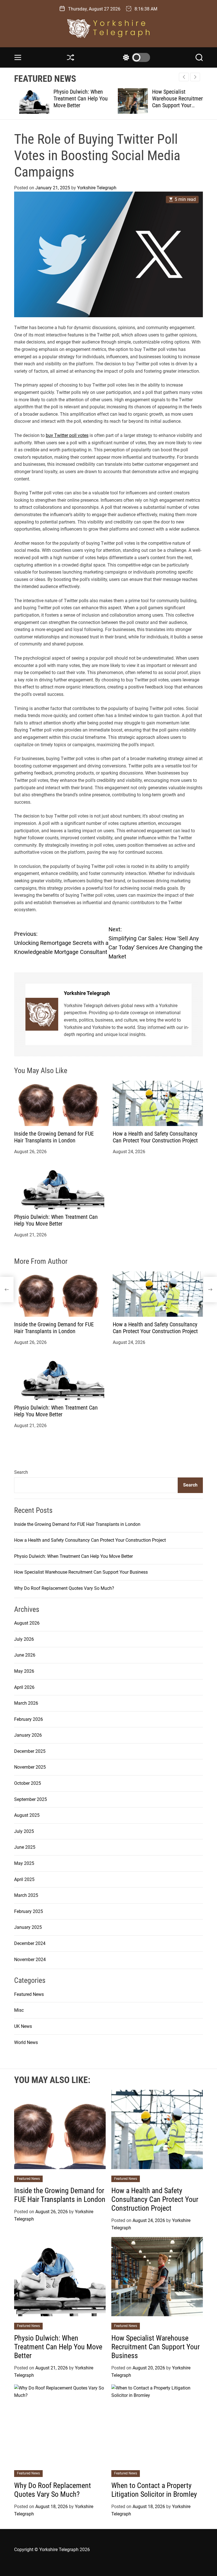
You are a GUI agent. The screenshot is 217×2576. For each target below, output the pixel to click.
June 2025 (25, 1847)
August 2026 (27, 1623)
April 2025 (24, 1879)
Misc (19, 2010)
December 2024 (30, 1943)
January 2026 (28, 1735)
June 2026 (25, 1655)
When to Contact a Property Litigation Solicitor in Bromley (154, 2490)
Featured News (29, 1994)
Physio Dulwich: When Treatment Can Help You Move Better (75, 98)
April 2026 (24, 1687)
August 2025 (27, 1815)
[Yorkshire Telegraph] (42, 1014)
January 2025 (28, 1927)
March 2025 (26, 1895)
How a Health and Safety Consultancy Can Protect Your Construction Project (155, 1137)
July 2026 (24, 1639)
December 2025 (30, 1751)
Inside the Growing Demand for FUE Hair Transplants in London (54, 1137)
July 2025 (24, 1831)
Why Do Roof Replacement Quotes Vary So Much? (64, 1588)
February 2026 (29, 1719)
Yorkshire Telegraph (97, 188)
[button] (195, 77)
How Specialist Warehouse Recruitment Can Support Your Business (174, 102)
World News (26, 2042)
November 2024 (30, 1960)
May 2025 (24, 1863)
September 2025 (31, 1799)
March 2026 (26, 1703)
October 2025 (28, 1783)
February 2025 (29, 1911)
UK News (23, 2026)
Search (21, 1472)
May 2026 (24, 1671)
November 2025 (30, 1767)
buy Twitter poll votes (67, 435)
